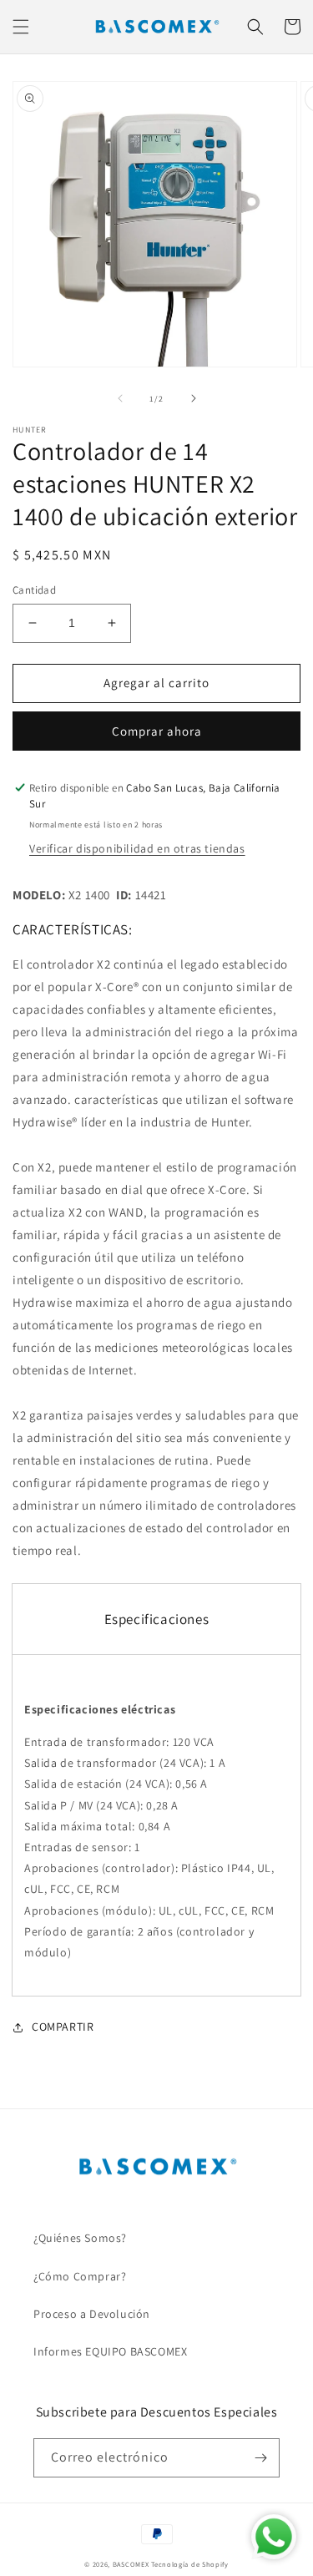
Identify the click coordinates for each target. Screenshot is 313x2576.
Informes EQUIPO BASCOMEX (110, 2351)
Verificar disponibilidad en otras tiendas (137, 848)
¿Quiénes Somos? (80, 2238)
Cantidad (34, 590)
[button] (21, 27)
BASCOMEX (131, 2564)
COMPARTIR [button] (63, 2027)
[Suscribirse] (260, 2458)
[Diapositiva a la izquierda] (120, 398)
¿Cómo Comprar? (80, 2276)
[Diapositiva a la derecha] (194, 398)
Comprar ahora (157, 731)
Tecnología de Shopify (190, 2564)
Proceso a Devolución (92, 2314)
